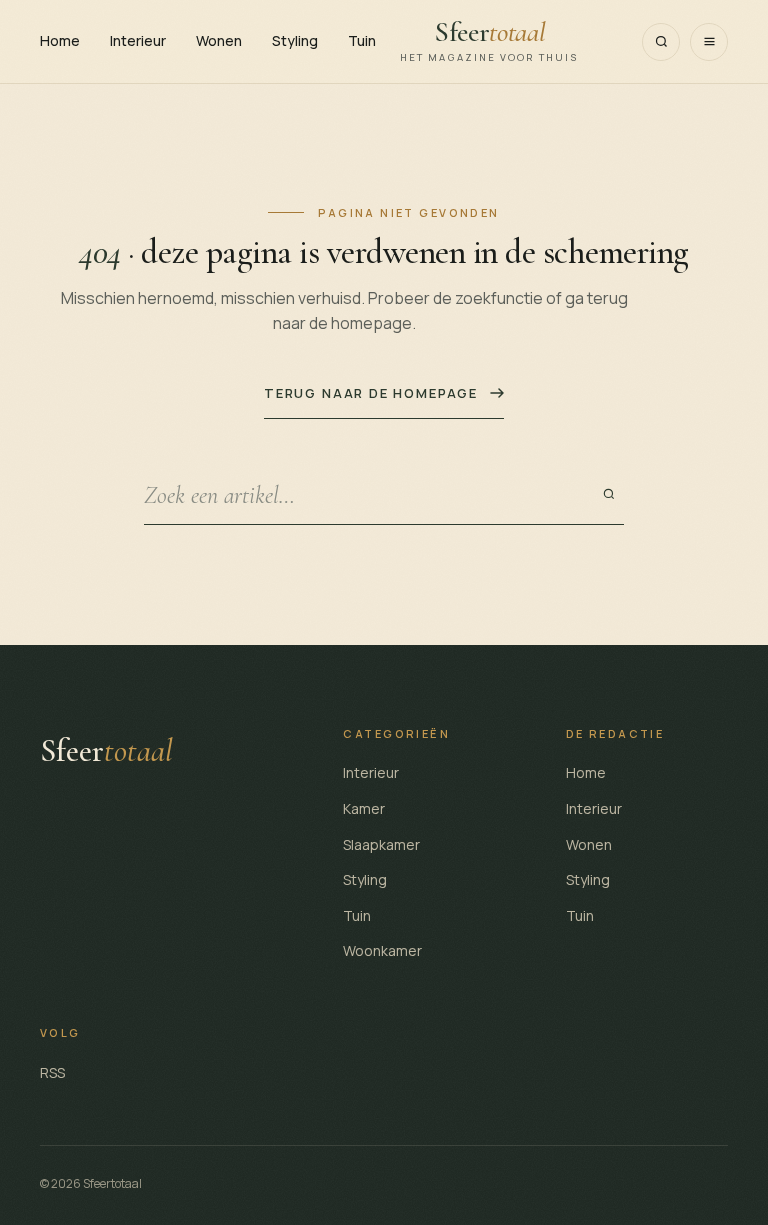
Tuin (362, 40)
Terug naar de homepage (371, 393)
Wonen (219, 40)
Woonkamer (382, 950)
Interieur (138, 40)
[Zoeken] (661, 42)
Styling (295, 40)
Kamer (364, 808)
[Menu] (709, 42)
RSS (52, 1072)
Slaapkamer (381, 844)
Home (60, 40)
